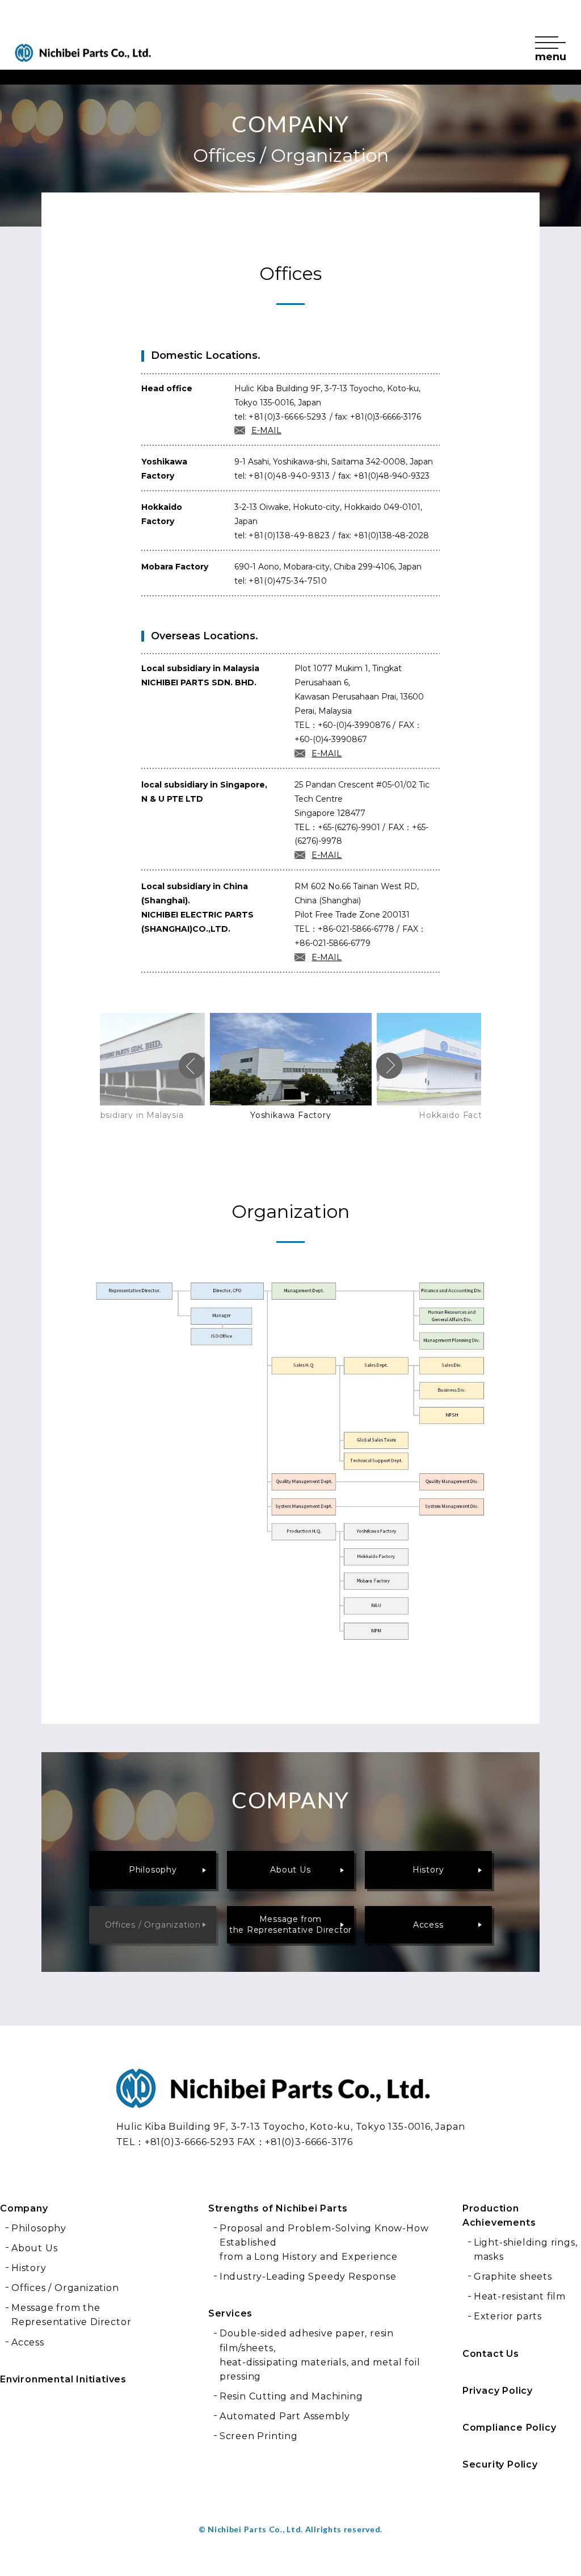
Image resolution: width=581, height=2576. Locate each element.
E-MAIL (266, 430)
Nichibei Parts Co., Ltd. (171, 2108)
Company (24, 2208)
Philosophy (153, 1870)
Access (428, 1925)
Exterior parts (508, 2316)
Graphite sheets (513, 2276)
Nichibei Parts (83, 53)
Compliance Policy (510, 2428)
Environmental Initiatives (63, 2379)
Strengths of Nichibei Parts (278, 2208)
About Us (290, 1870)
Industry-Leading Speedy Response (308, 2276)
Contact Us (491, 2354)
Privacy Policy (498, 2391)
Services (230, 2313)
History (428, 1870)
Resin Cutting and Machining (291, 2396)
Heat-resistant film (520, 2296)
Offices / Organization (153, 1925)
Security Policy (500, 2464)
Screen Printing (259, 2436)
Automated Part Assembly (285, 2416)
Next (389, 1066)
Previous (192, 1066)
